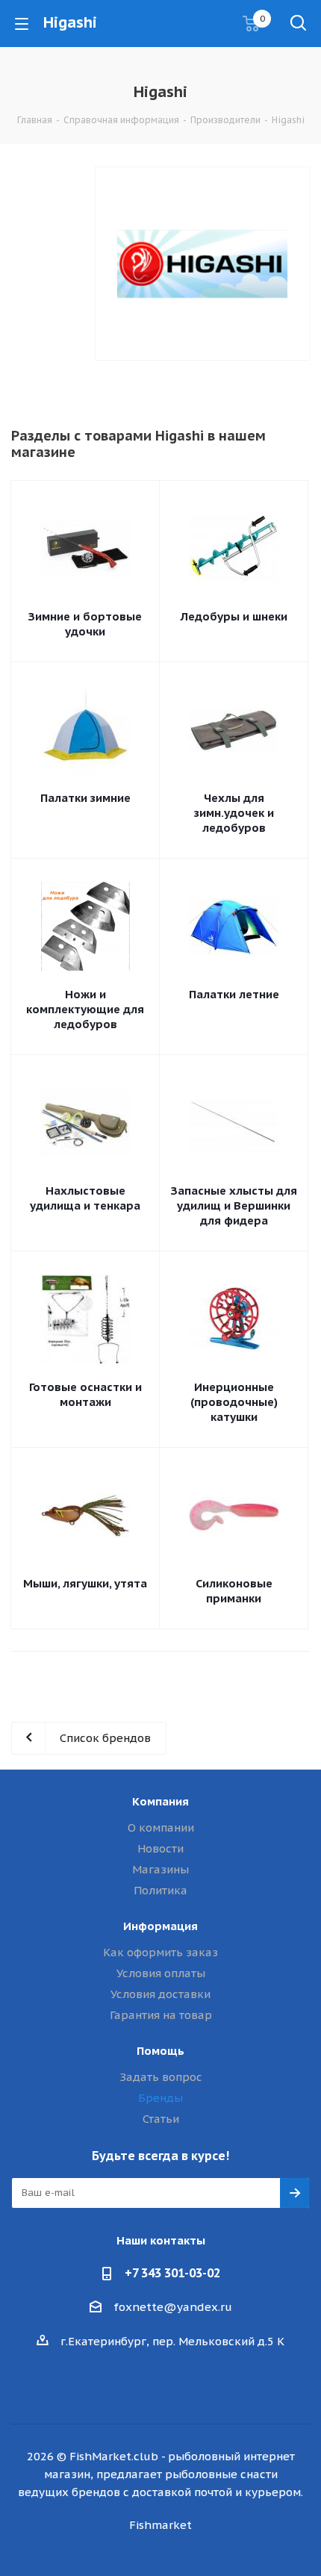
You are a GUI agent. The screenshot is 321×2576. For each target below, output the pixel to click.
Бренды (160, 2098)
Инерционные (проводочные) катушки (234, 1402)
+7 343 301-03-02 (172, 2273)
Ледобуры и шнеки (234, 616)
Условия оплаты (161, 1973)
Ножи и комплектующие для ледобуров (85, 1009)
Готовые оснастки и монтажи (85, 1394)
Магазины (160, 1869)
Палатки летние (234, 994)
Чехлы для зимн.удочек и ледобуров (234, 813)
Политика (160, 1890)
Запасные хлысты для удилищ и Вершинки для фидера (234, 1205)
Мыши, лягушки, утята (85, 1583)
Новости (160, 1848)
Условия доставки (160, 1994)
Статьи (161, 2119)
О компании (161, 1827)
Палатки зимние (85, 798)
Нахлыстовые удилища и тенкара (85, 1198)
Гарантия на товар (161, 2015)
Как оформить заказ (160, 1952)
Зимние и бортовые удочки (85, 624)
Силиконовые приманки (234, 1591)
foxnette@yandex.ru (173, 2307)
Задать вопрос (161, 2077)
